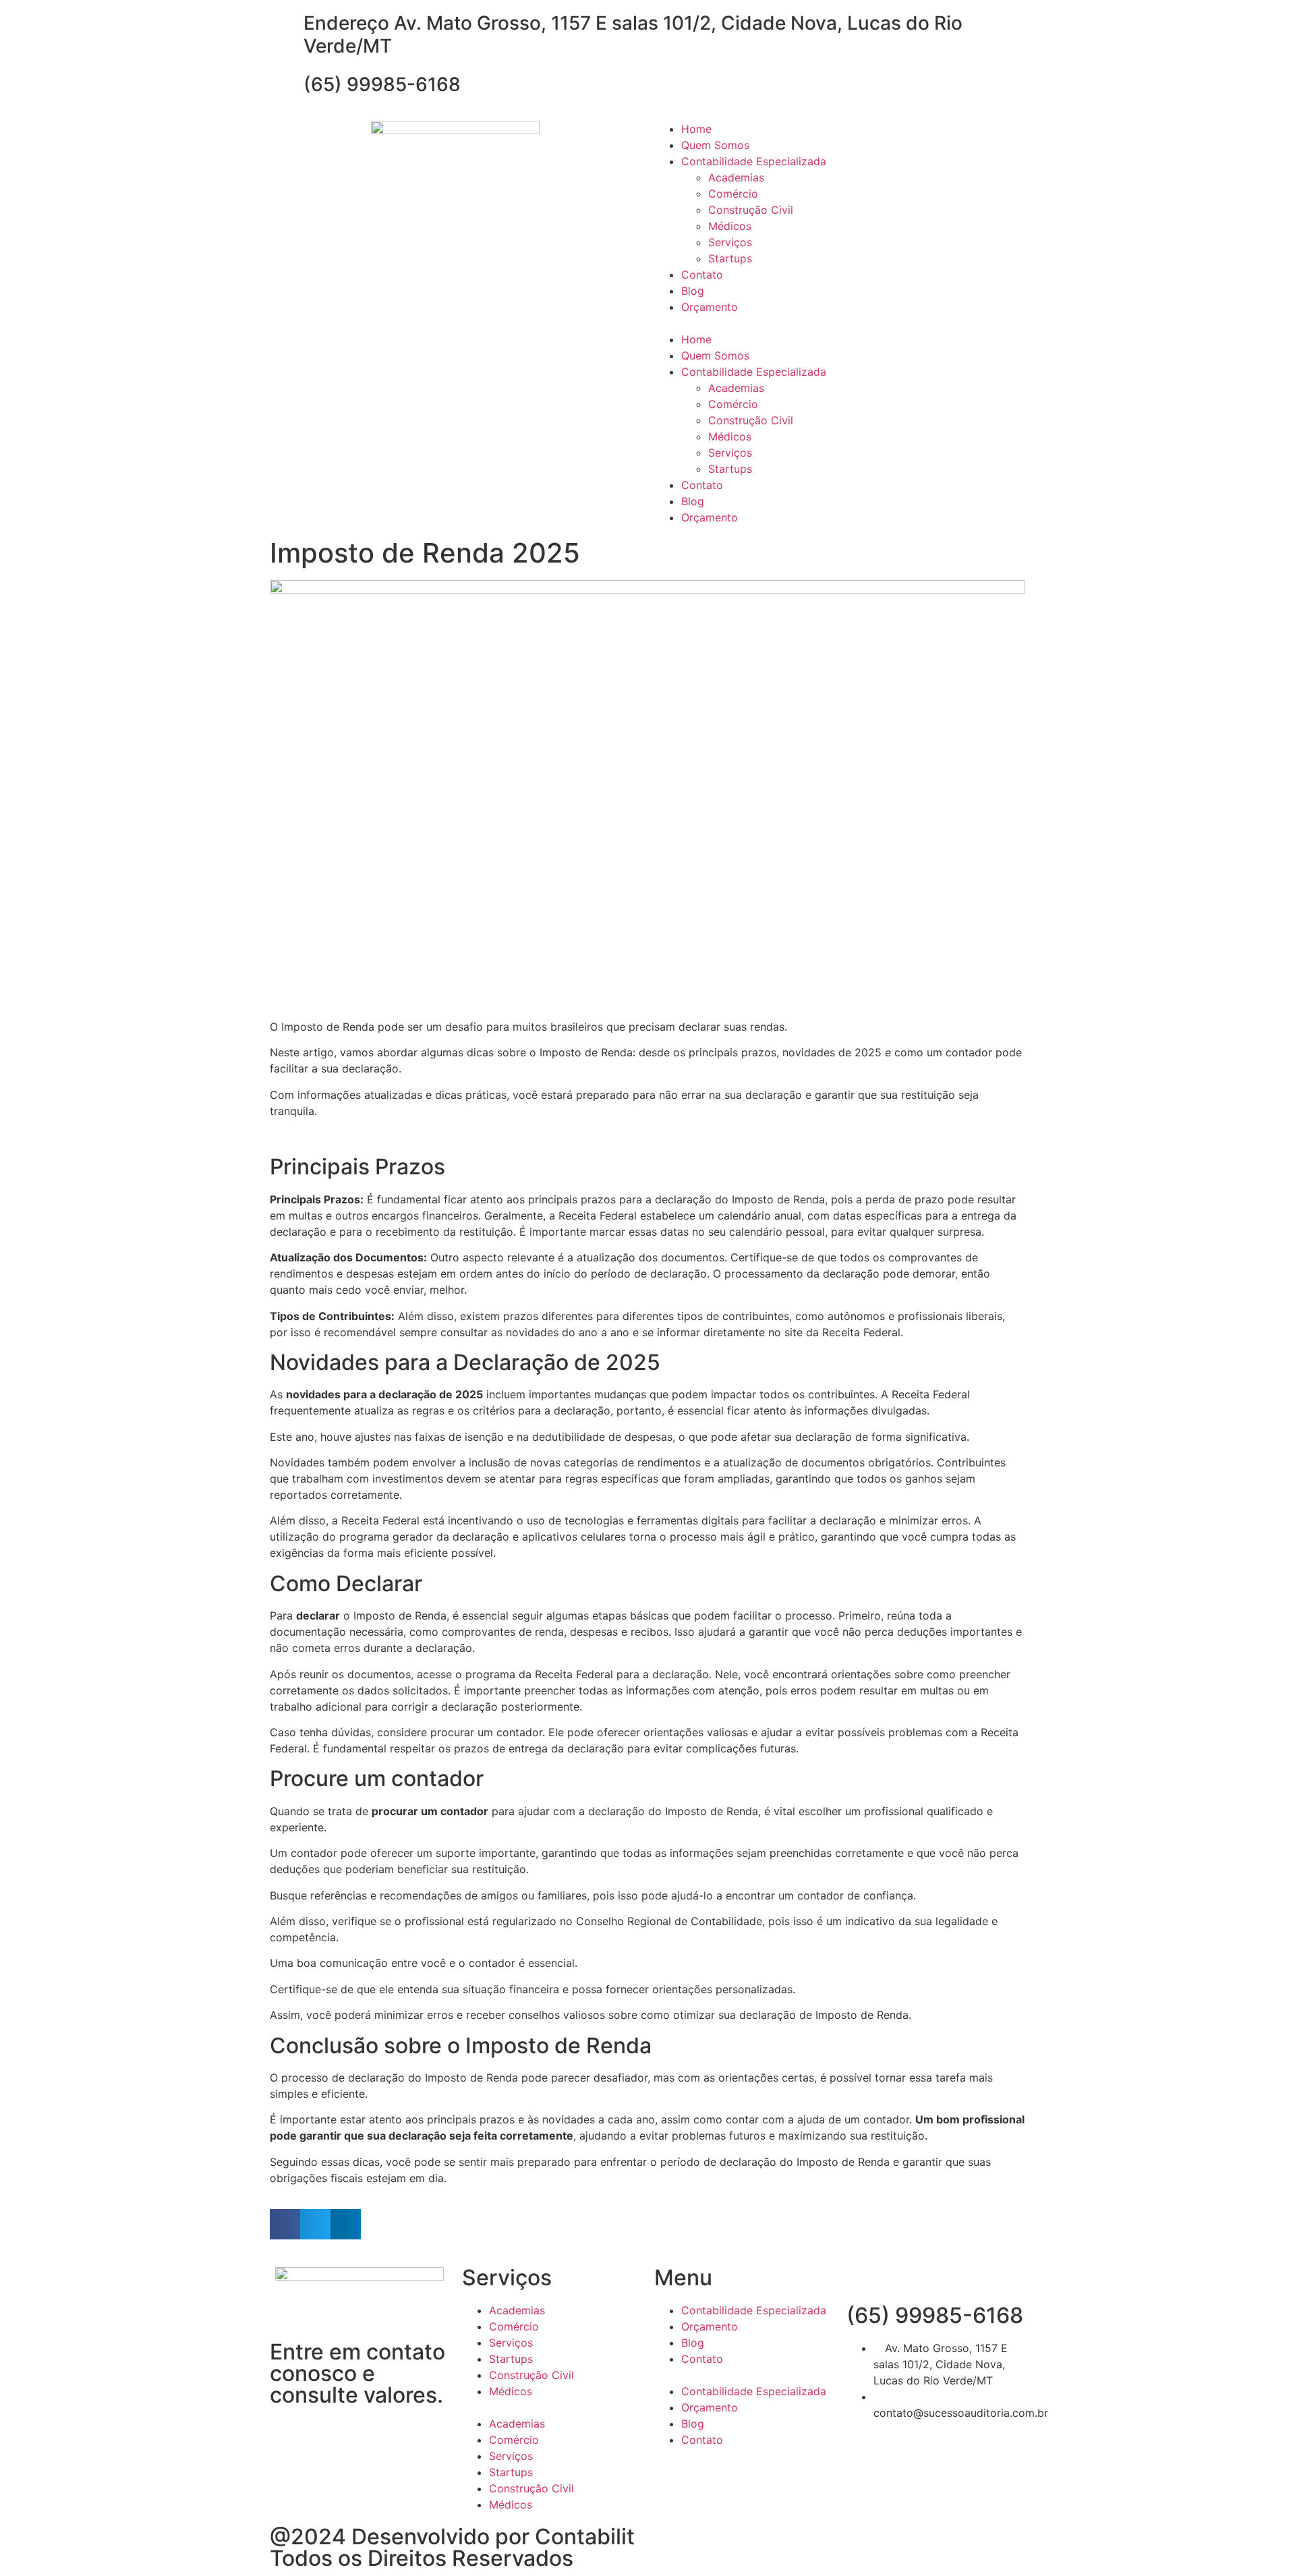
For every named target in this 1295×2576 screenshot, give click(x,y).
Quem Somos (715, 145)
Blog (693, 291)
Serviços (730, 242)
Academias (736, 177)
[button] (840, 323)
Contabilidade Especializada (754, 161)
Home (696, 129)
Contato (702, 275)
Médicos (730, 226)
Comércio (733, 194)
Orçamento (710, 307)
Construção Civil (751, 210)
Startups (730, 258)
